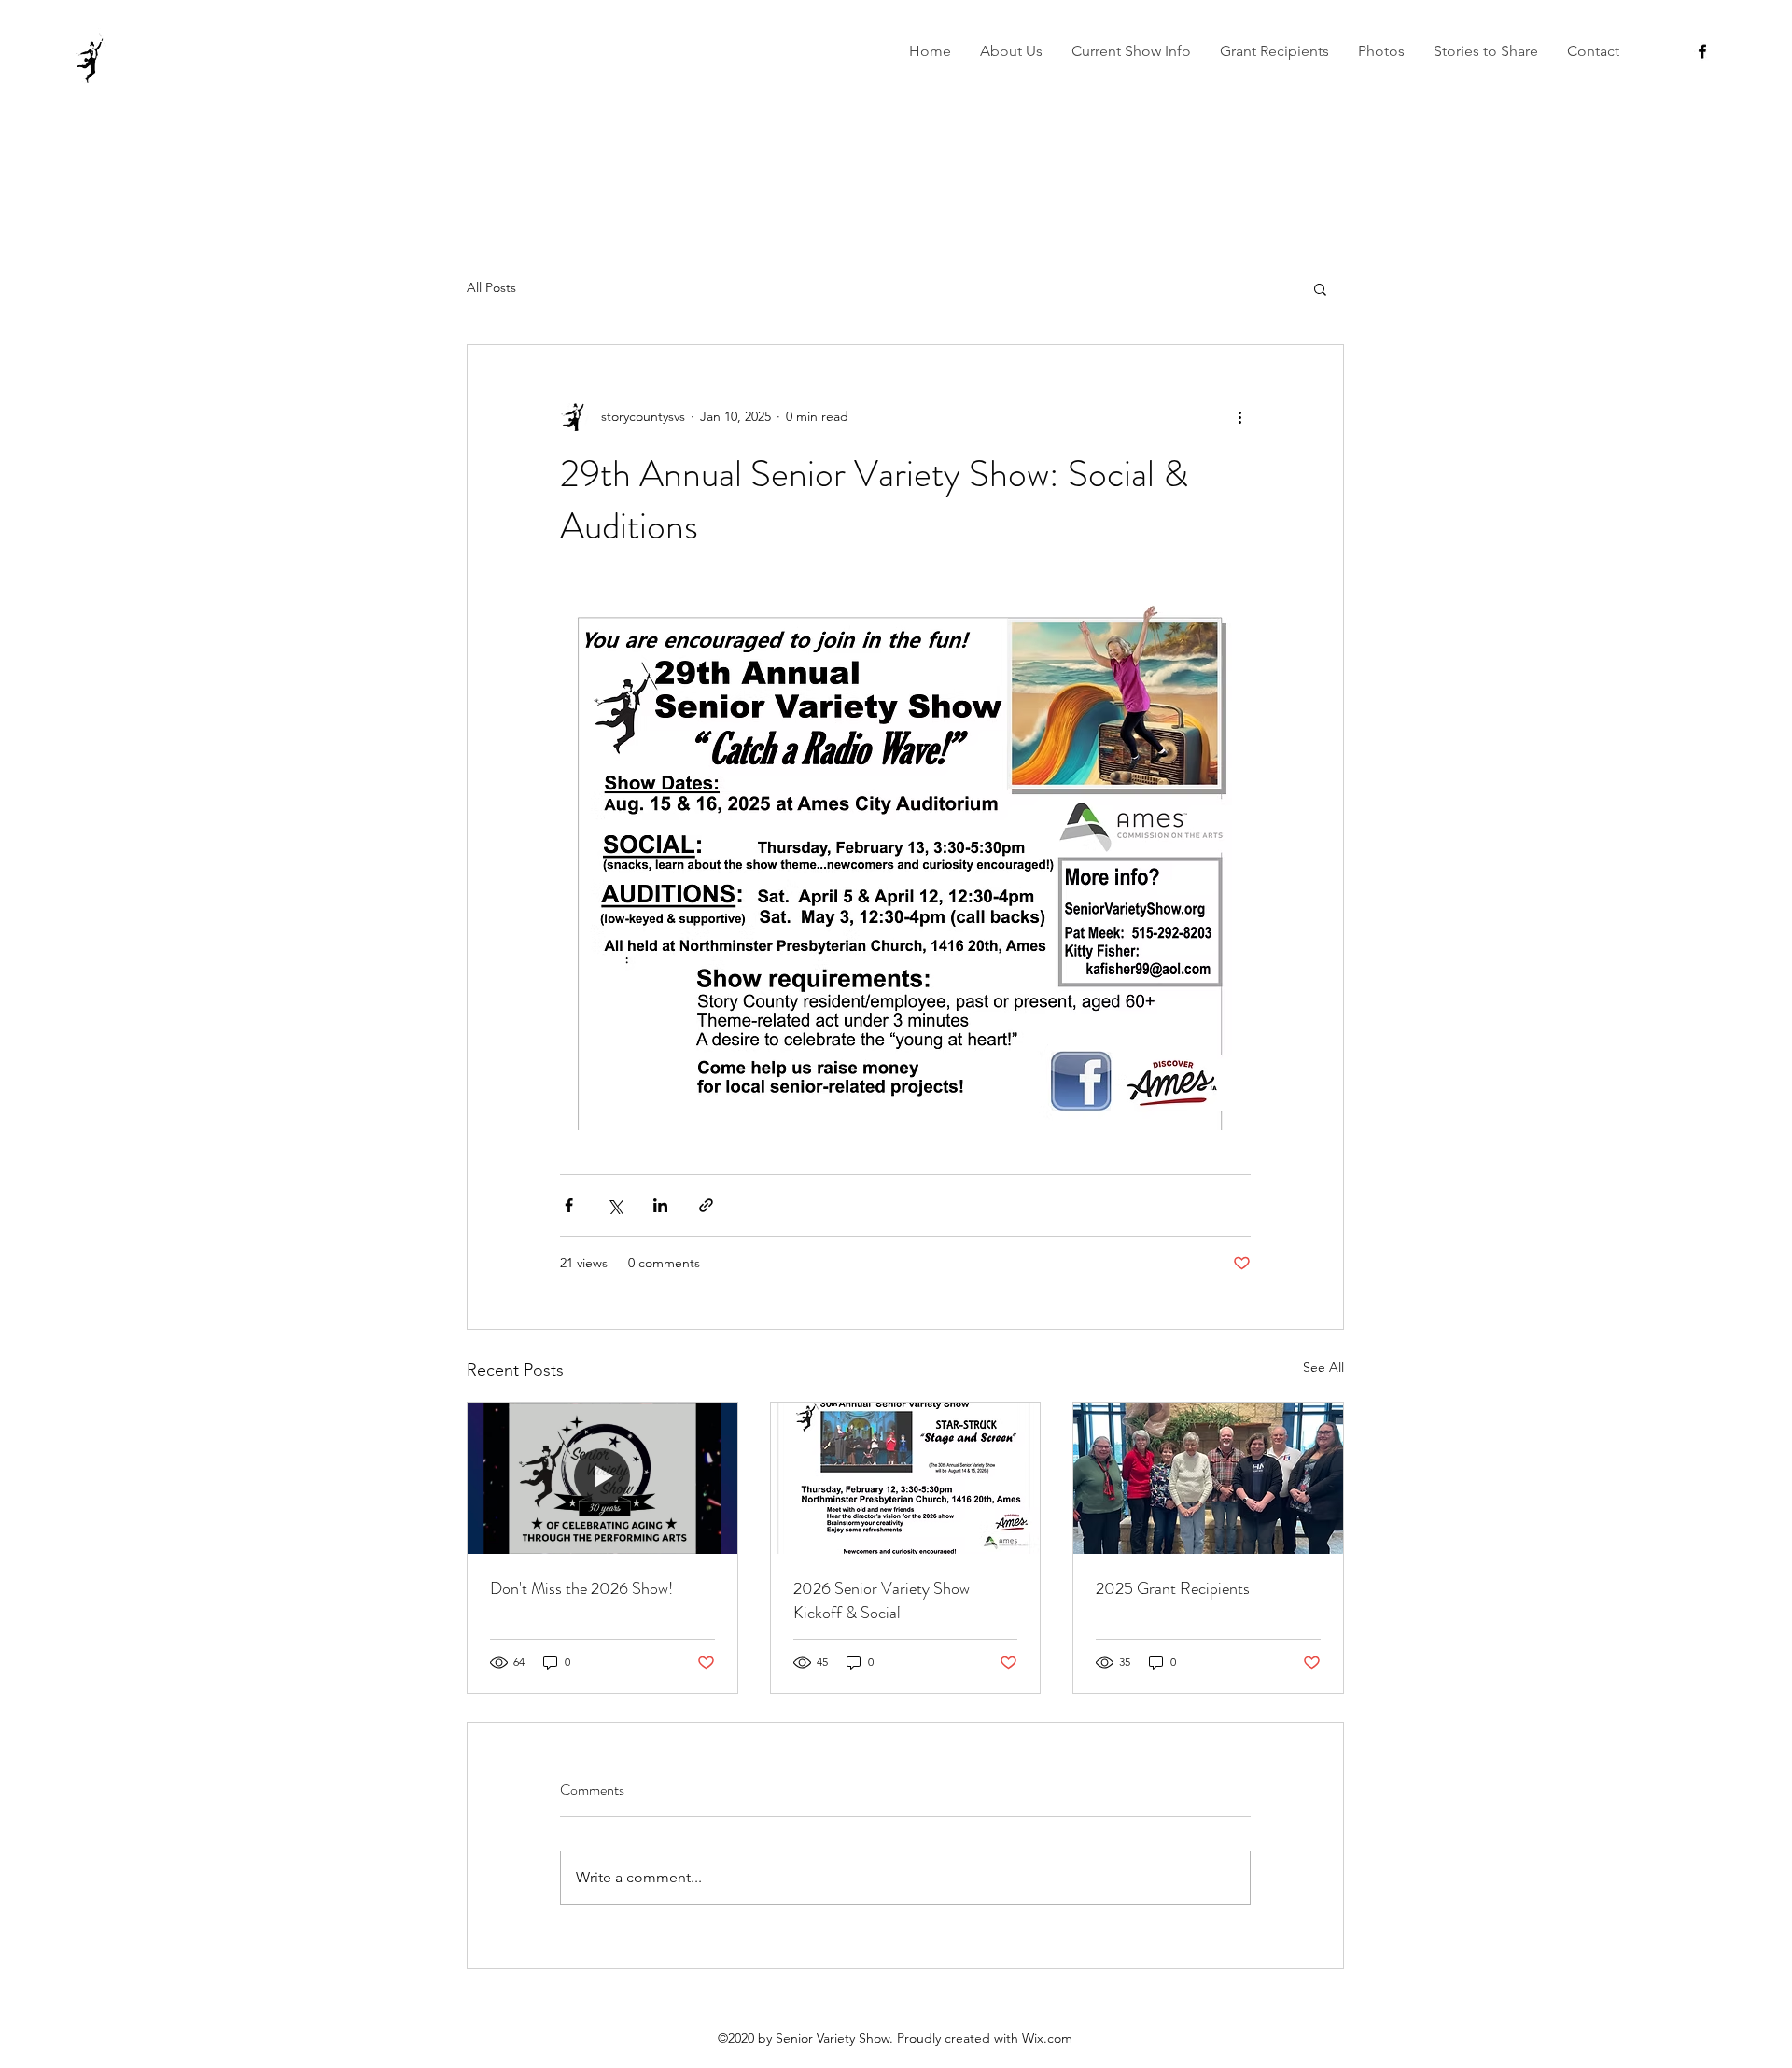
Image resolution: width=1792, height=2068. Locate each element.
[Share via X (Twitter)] (615, 1205)
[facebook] (1702, 51)
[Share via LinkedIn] (660, 1205)
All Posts (491, 287)
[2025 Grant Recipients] (1208, 1478)
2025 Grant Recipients (1173, 1588)
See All (1323, 1367)
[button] (1011, 51)
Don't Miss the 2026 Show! (581, 1588)
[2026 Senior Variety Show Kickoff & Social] (906, 1478)
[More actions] (1239, 416)
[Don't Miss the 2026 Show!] (602, 1478)
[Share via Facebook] (569, 1205)
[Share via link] (706, 1205)
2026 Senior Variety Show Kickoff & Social (882, 1600)
